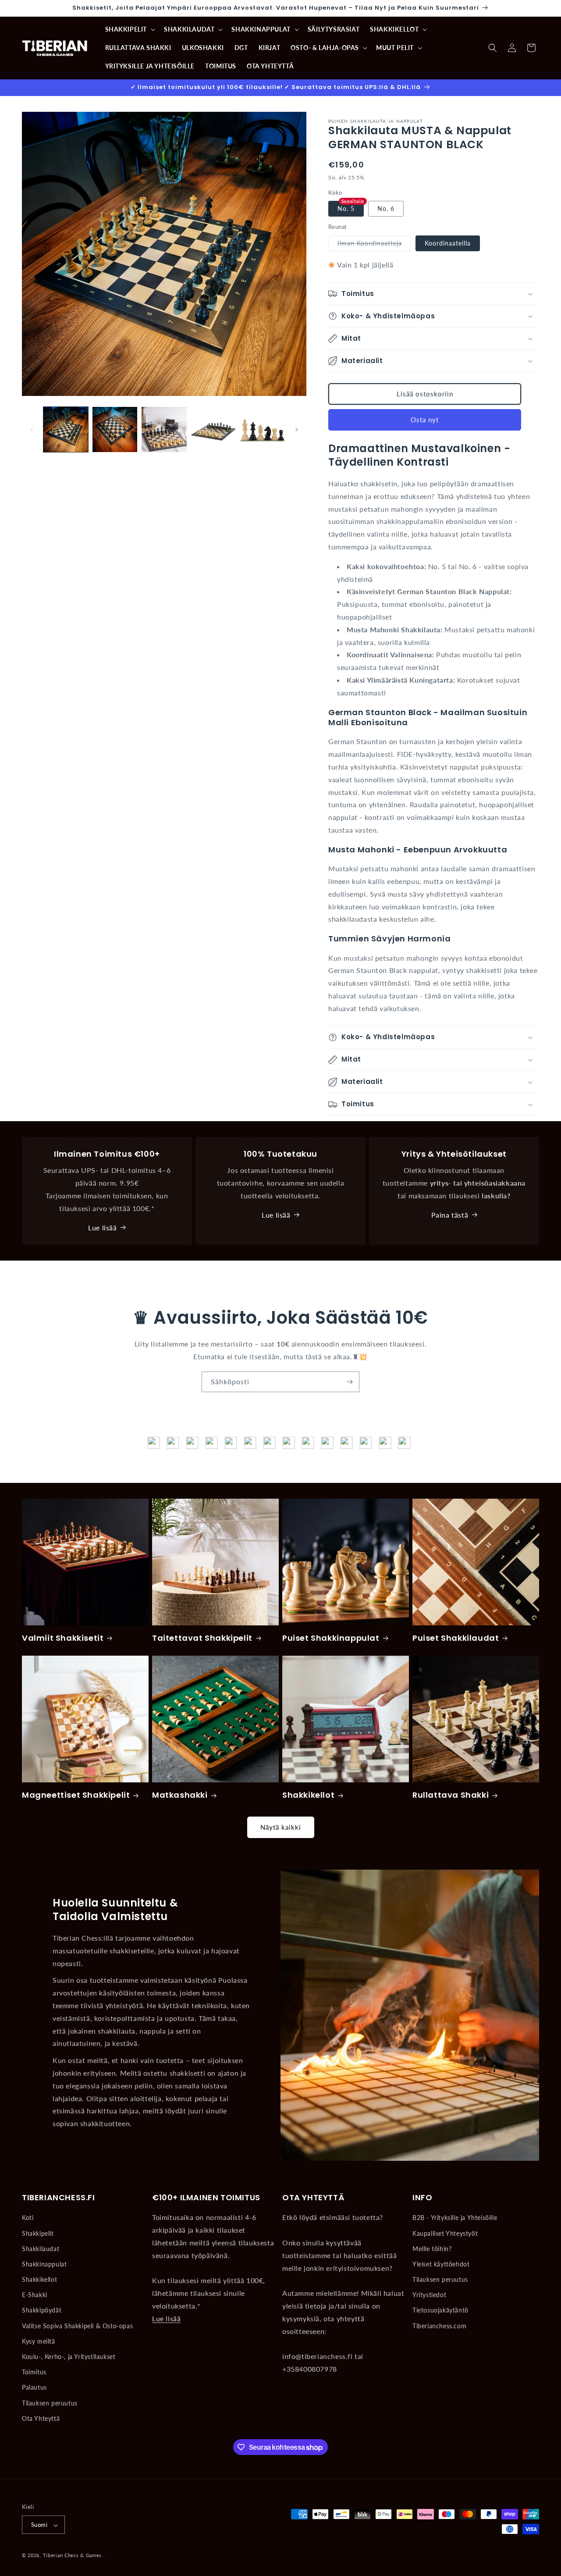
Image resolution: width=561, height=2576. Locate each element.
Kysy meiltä (39, 2341)
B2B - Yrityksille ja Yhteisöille (455, 2218)
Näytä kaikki (281, 1827)
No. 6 (386, 209)
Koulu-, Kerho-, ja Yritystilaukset (69, 2357)
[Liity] (349, 1382)
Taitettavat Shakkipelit (202, 1638)
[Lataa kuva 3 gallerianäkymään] (164, 429)
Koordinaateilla (448, 243)
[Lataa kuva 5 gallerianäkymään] (263, 429)
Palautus (34, 2388)
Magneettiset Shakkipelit (76, 1795)
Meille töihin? (432, 2249)
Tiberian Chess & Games (72, 2556)
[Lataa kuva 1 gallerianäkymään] (66, 429)
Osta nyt (425, 420)
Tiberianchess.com (439, 2326)
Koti (28, 2218)
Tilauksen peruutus (50, 2403)
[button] (130, 29)
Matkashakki (180, 1795)
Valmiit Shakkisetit (63, 1638)
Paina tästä (450, 1214)
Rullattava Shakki (451, 1795)
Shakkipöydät (42, 2311)
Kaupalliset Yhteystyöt (445, 2233)
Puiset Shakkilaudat (456, 1638)
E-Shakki (35, 2295)
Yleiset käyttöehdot (441, 2264)
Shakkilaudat (41, 2249)
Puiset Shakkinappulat (331, 1638)
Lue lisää (102, 1227)
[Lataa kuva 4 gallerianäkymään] (213, 429)
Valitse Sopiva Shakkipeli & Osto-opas (77, 2326)
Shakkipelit (38, 2233)
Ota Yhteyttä (41, 2418)
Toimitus (34, 2372)
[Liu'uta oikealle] (297, 430)
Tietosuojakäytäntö (440, 2311)
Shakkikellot (308, 1795)
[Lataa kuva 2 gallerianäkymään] (115, 429)
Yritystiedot (429, 2295)
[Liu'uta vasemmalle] (32, 430)
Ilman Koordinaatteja (374, 245)
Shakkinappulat (44, 2264)
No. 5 (346, 209)
